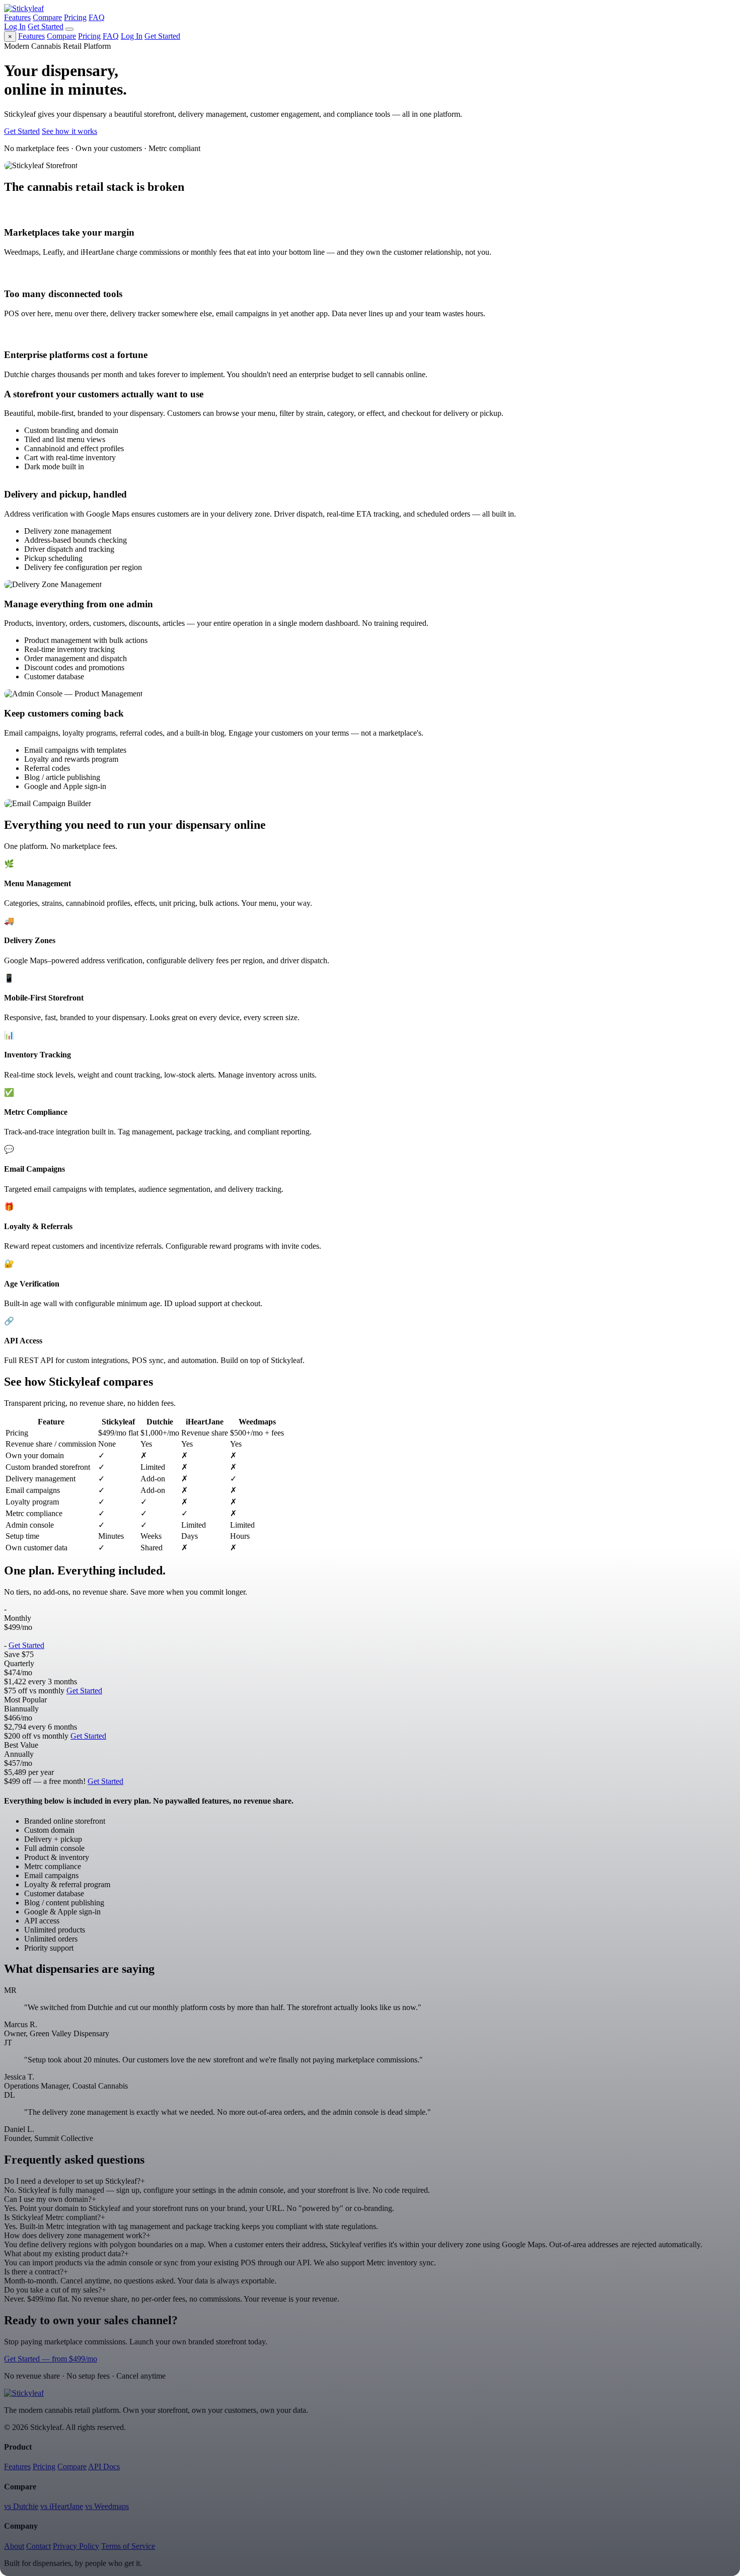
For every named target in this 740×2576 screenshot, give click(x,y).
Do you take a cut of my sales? (55, 2290)
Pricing (75, 17)
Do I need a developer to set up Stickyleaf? (75, 2181)
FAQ (97, 17)
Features (17, 17)
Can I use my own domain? (50, 2199)
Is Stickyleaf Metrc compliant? (55, 2217)
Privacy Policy (76, 2546)
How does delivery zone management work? (77, 2235)
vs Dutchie (21, 2506)
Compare (47, 17)
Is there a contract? (36, 2272)
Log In (15, 26)
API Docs (104, 2466)
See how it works (69, 131)
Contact (39, 2546)
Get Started (46, 26)
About (14, 2546)
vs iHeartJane (62, 2506)
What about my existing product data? (66, 2253)
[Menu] (69, 29)
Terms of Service (128, 2546)
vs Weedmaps (107, 2506)
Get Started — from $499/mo (51, 2359)
